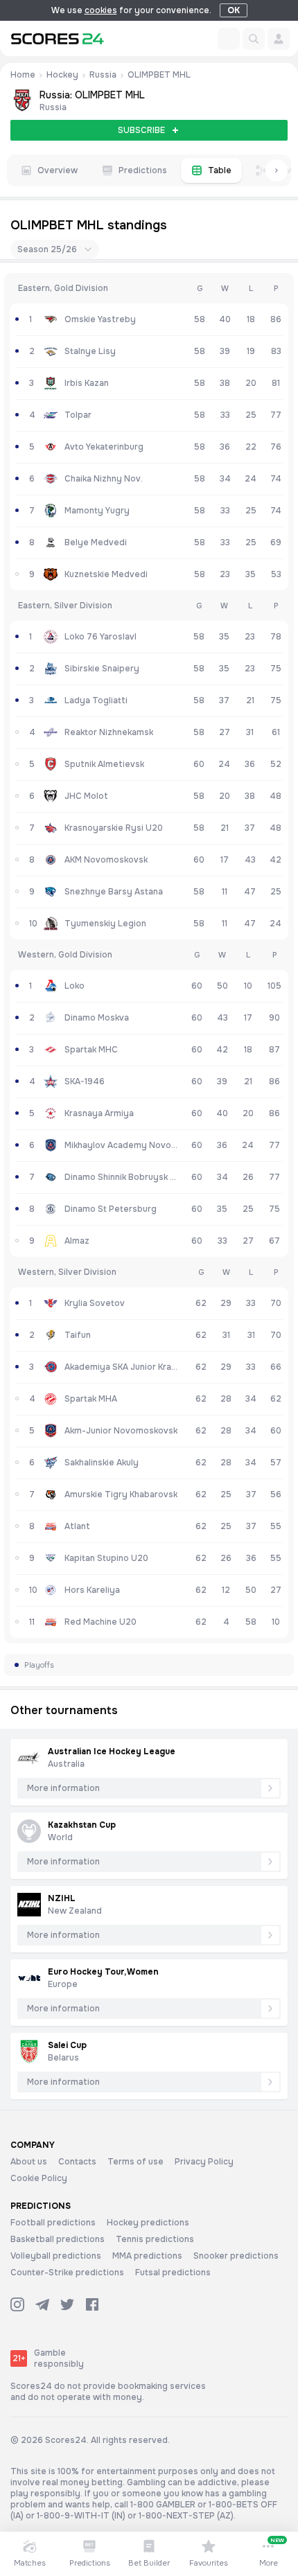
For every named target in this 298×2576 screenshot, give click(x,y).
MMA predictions (147, 2256)
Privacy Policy (204, 2162)
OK (234, 10)
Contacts (77, 2162)
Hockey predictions (148, 2223)
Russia (103, 75)
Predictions (143, 170)
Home (23, 75)
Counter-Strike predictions (67, 2273)
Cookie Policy (39, 2178)
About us (29, 2162)
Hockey (62, 75)
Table (220, 170)
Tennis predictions (155, 2239)
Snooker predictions (236, 2256)
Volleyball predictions (56, 2256)
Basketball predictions (58, 2239)
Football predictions (53, 2223)
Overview (58, 170)
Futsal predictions (173, 2273)
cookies (101, 10)
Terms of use (135, 2162)
